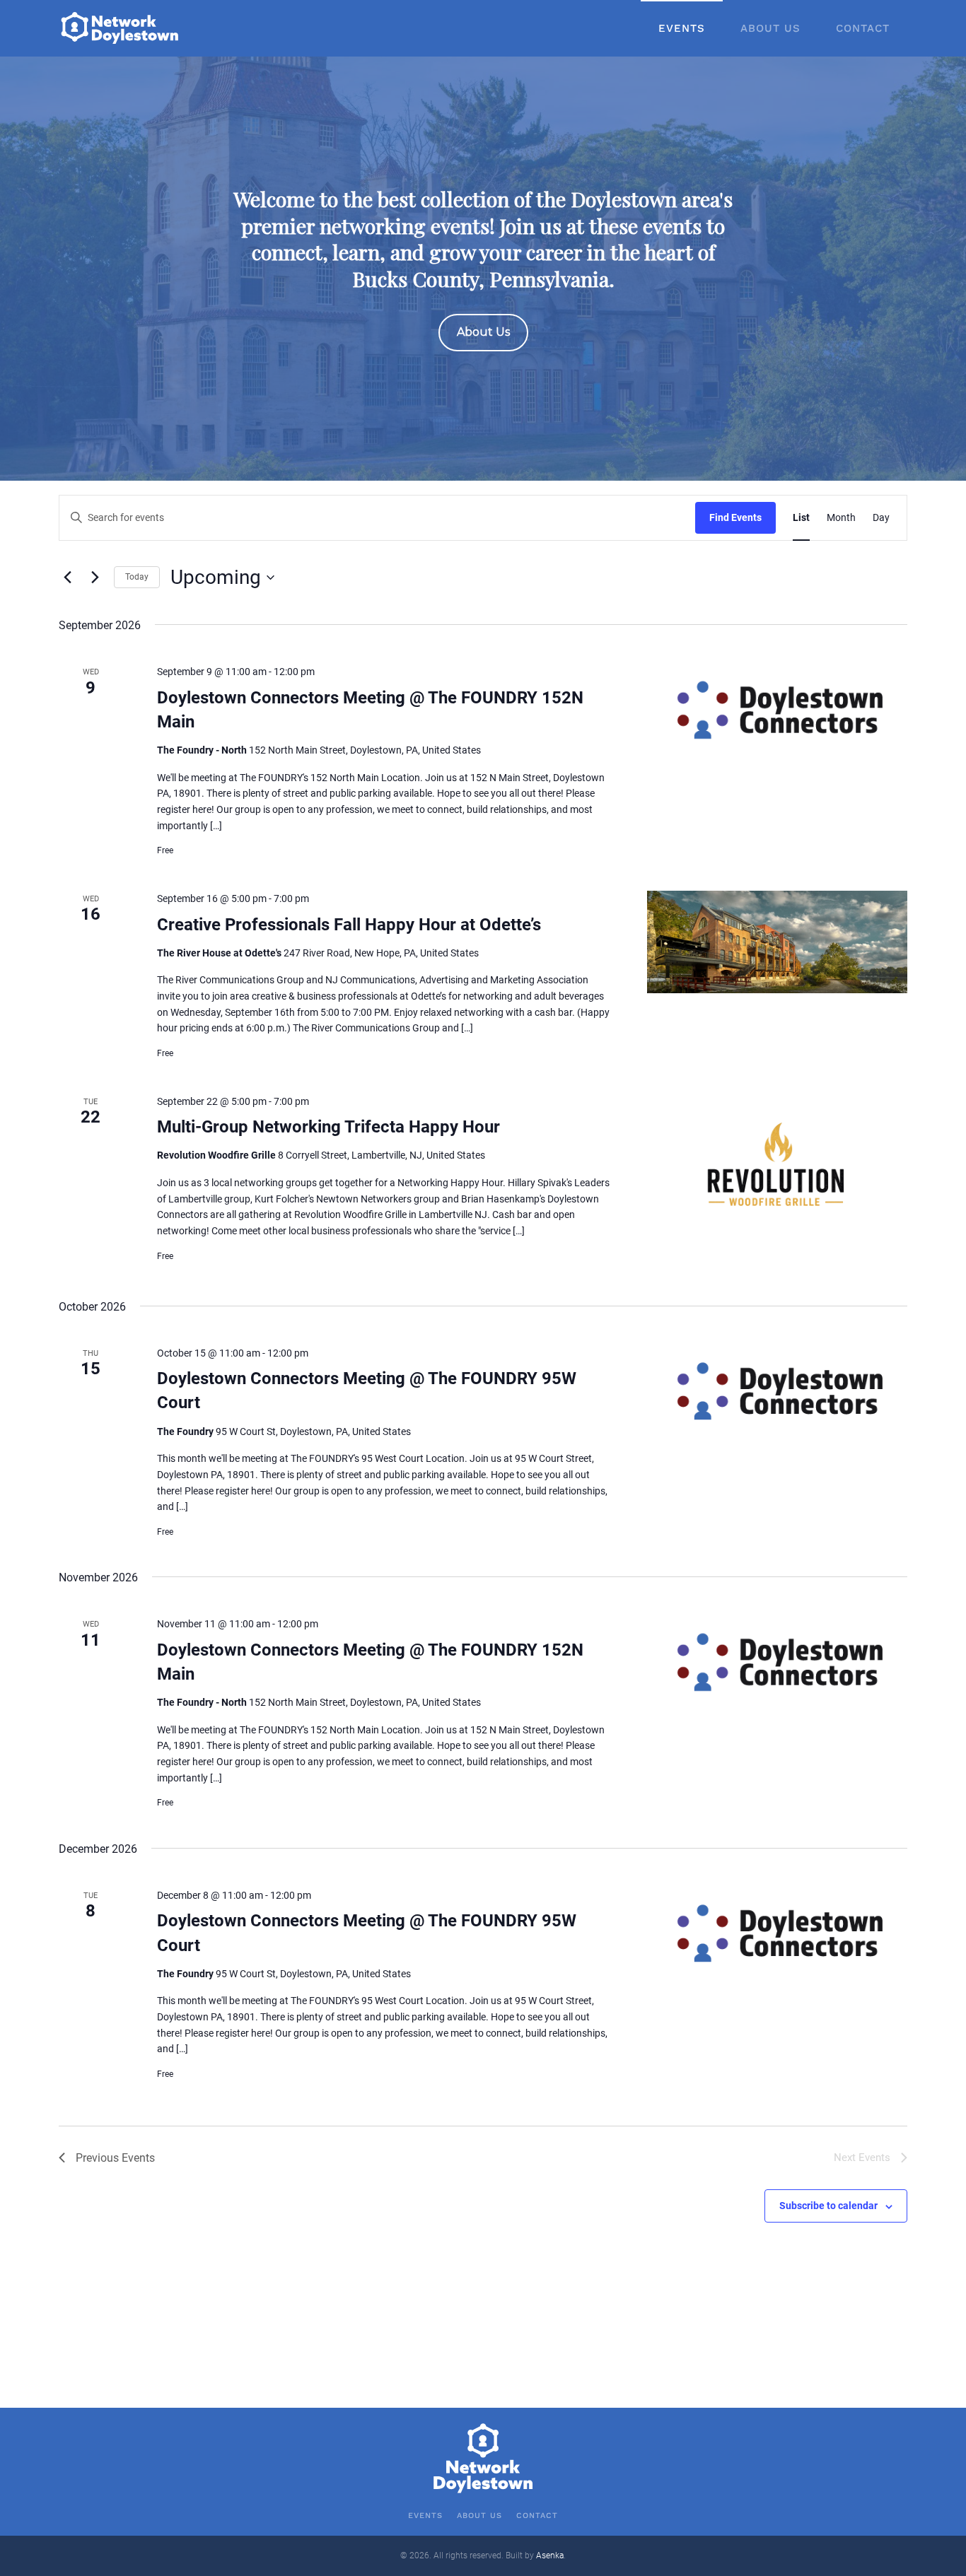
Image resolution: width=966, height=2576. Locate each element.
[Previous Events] (67, 578)
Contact (863, 28)
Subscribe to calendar (828, 2206)
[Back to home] (121, 28)
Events (682, 28)
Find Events (735, 517)
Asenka (550, 2555)
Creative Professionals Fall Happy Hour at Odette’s (349, 925)
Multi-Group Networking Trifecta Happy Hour (328, 1127)
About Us (770, 28)
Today (137, 577)
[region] (483, 269)
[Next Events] (95, 578)
